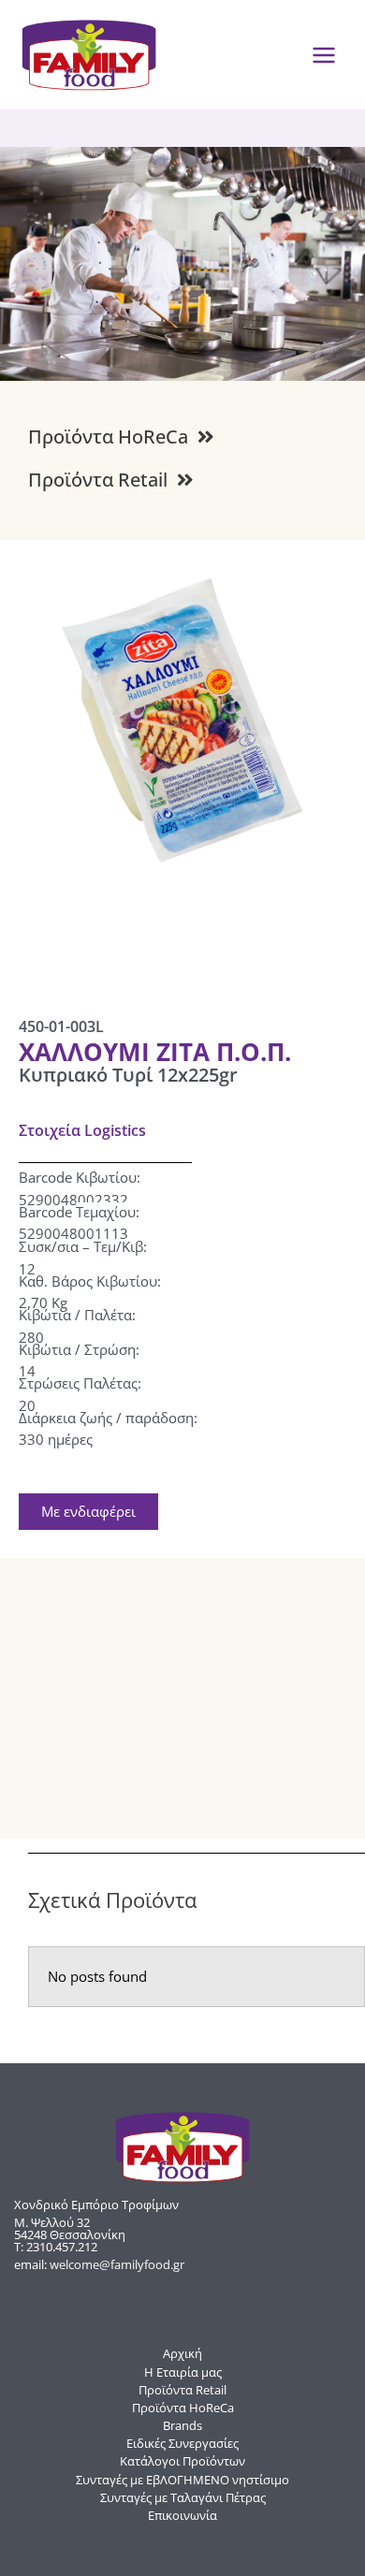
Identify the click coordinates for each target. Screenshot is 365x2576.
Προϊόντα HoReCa (183, 2408)
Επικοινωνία (182, 2515)
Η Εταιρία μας (183, 2372)
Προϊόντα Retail (182, 2390)
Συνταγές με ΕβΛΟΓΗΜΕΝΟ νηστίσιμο (182, 2480)
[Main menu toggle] (324, 55)
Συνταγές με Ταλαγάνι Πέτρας (183, 2497)
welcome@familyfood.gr (117, 2264)
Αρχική (182, 2353)
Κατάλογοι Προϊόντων (182, 2461)
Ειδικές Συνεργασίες (182, 2443)
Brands (182, 2425)
